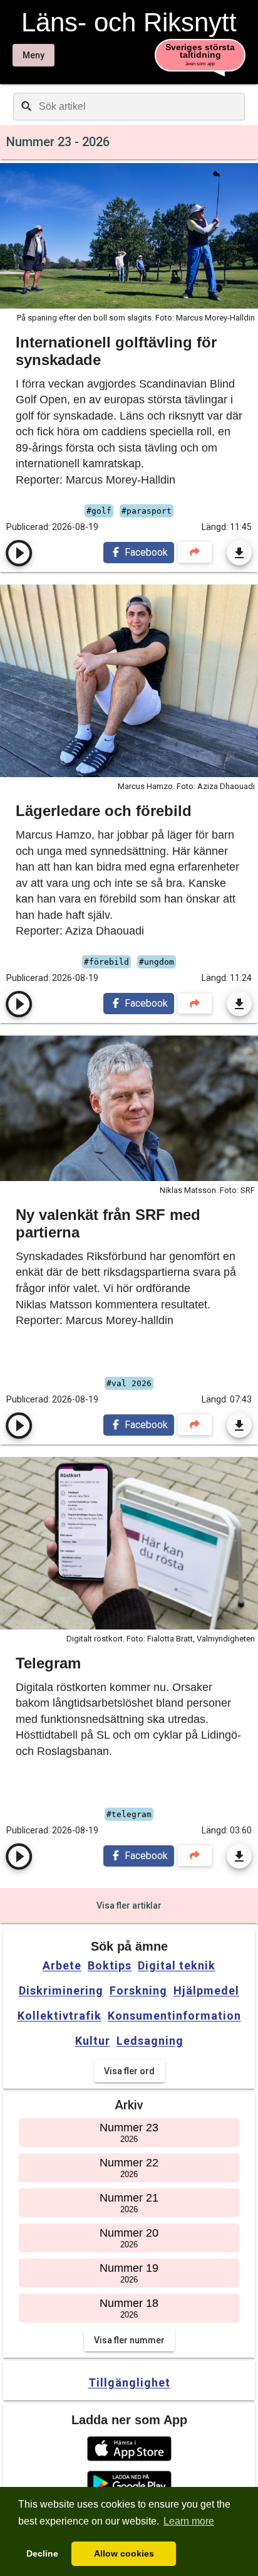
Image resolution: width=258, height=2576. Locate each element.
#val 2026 (129, 1383)
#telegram (129, 1814)
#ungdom (157, 962)
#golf (99, 511)
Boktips (110, 1966)
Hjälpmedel (206, 1991)
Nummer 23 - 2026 (58, 142)
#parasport (147, 511)
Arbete (62, 1966)
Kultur (93, 2041)
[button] (129, 2449)
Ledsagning (150, 2041)
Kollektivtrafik (59, 2016)
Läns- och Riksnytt (129, 23)
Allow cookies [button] (124, 2553)
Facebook (145, 552)
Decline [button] (42, 2553)
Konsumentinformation (174, 2016)
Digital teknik (177, 1966)
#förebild (106, 962)
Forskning (138, 1991)
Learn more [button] (189, 2521)
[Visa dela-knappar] (195, 552)
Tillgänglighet (129, 2383)
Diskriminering (61, 1991)
